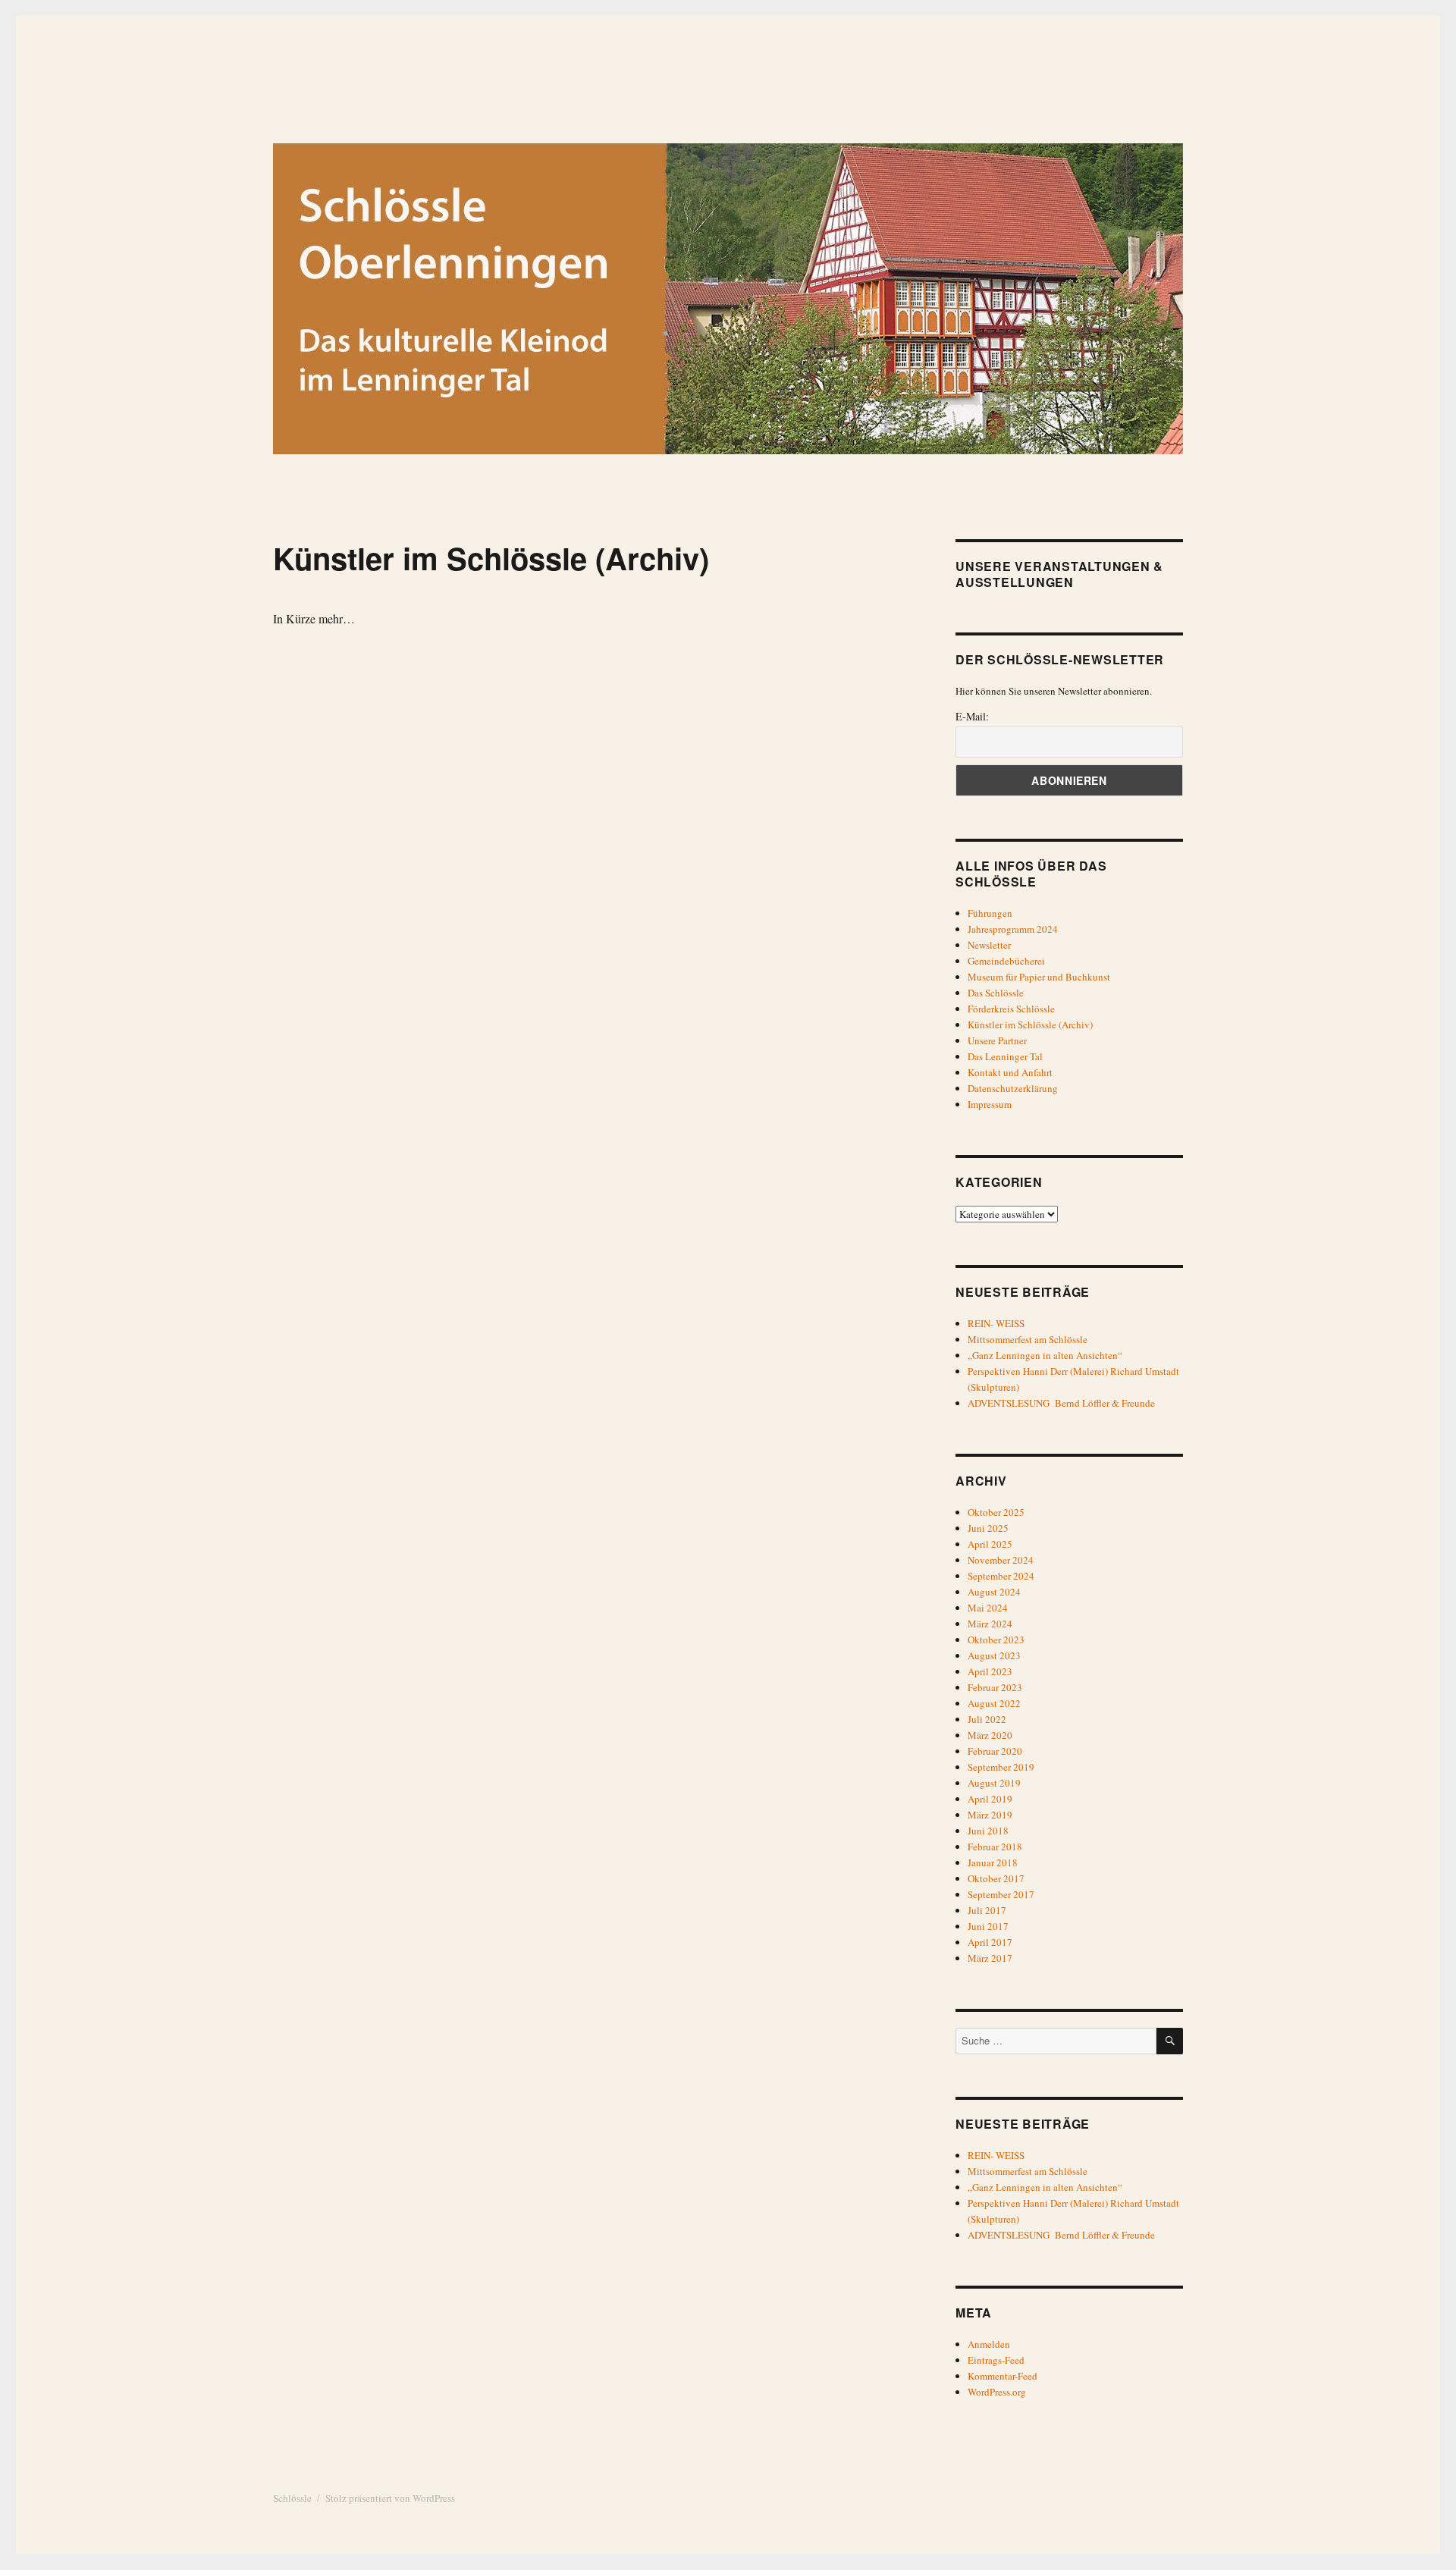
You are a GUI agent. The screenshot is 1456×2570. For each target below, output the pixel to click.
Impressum (990, 1104)
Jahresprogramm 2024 (1013, 929)
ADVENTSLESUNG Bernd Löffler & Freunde (1061, 1403)
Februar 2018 (995, 1847)
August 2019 (994, 1783)
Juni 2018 (988, 1831)
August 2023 (994, 1655)
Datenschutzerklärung (1013, 1088)
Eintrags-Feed (996, 2360)
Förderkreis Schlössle (1011, 1009)
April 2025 (990, 1544)
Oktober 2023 (996, 1640)
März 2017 (990, 1958)
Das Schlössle (996, 993)
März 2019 (990, 1815)
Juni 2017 (988, 1926)
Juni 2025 (988, 1528)
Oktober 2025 (996, 1512)
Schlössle (292, 2498)
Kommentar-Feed (1003, 2376)
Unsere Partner (997, 1040)
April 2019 (990, 1799)
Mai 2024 (988, 1608)
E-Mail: (972, 716)
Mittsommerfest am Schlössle (1028, 1339)
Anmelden (989, 2344)
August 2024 (994, 1592)
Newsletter (989, 945)
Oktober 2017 (996, 1878)
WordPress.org (997, 2392)
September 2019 (1001, 1767)
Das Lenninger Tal (1005, 1056)
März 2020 (990, 1735)
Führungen (990, 913)
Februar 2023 (995, 1687)
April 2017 (990, 1942)
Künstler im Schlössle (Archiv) (1030, 1025)
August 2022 (994, 1703)
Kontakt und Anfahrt (1010, 1072)
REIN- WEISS (996, 1323)
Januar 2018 (993, 1862)
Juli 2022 (987, 1719)
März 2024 (990, 1624)
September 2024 (1001, 1576)
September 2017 (1001, 1894)
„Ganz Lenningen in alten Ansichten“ (1045, 1355)
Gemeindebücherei (1006, 961)
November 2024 (1001, 1560)
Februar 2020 (995, 1751)
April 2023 (990, 1671)
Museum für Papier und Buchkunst (1039, 977)
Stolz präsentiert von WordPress (390, 2498)
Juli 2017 (987, 1910)
